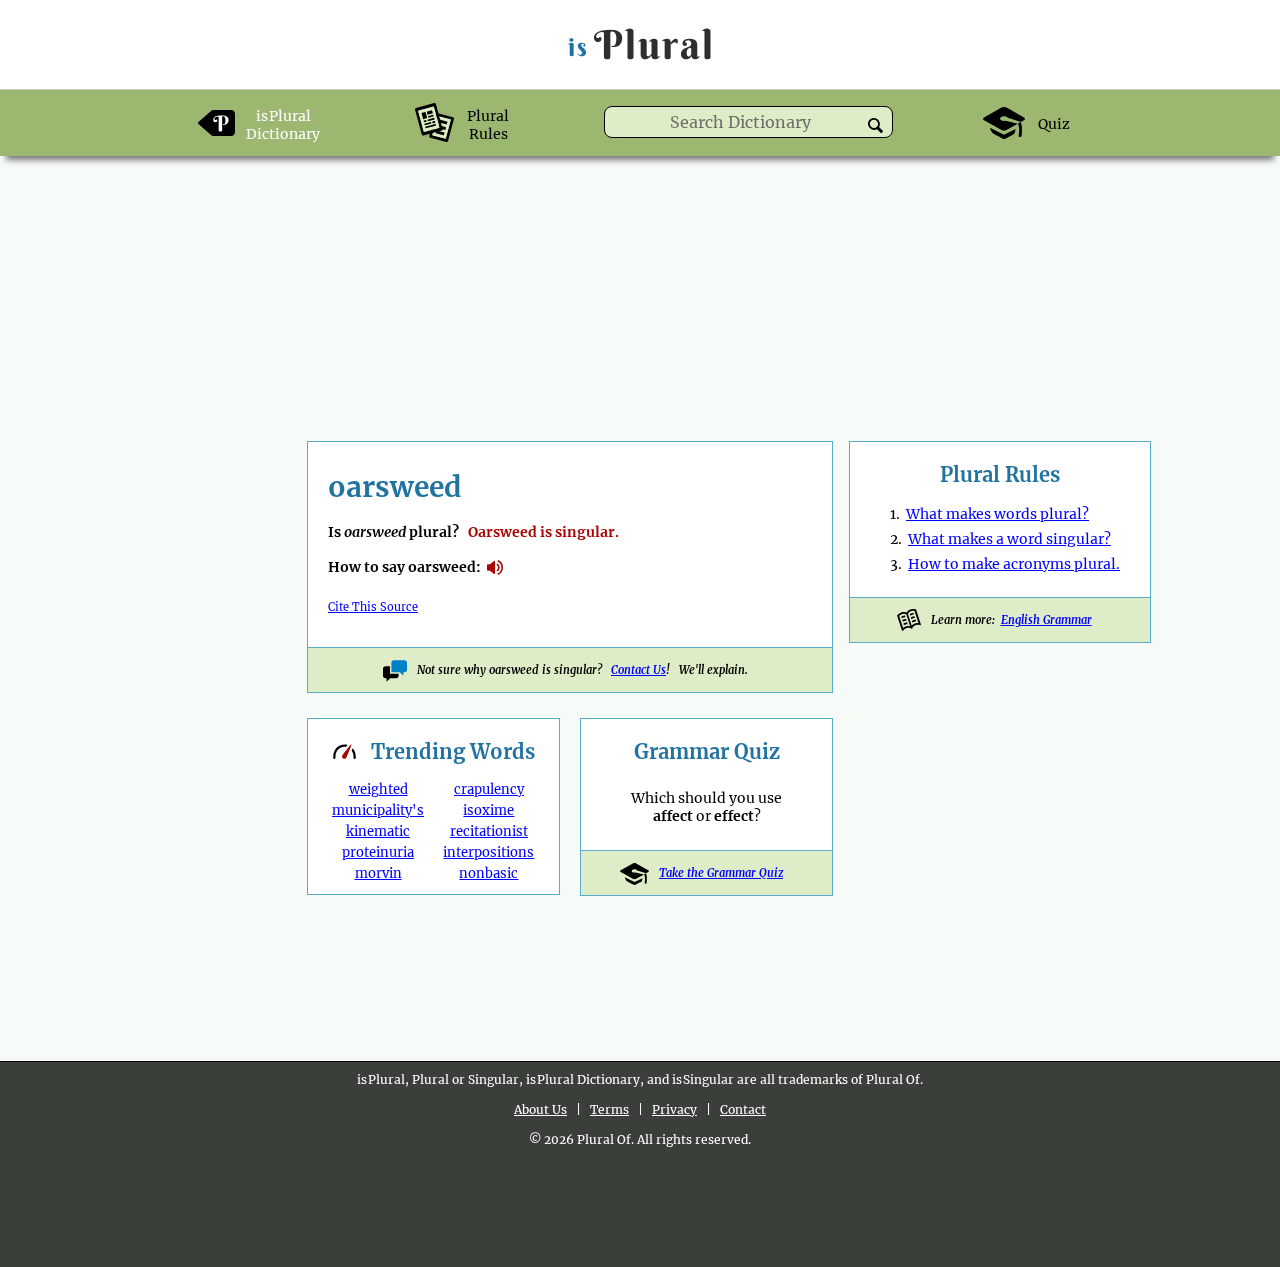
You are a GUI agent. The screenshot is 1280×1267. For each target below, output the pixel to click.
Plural (641, 44)
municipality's (378, 810)
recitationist (489, 831)
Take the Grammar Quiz (721, 873)
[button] (875, 125)
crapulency (489, 789)
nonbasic (488, 873)
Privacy (674, 1109)
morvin (378, 873)
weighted (378, 789)
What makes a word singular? (1009, 539)
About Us (540, 1109)
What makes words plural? (997, 514)
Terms (609, 1109)
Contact (743, 1109)
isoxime (488, 810)
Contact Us (638, 670)
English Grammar (1046, 620)
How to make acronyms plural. (1014, 564)
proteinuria (378, 852)
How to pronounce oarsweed (495, 568)
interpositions (488, 852)
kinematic (378, 831)
